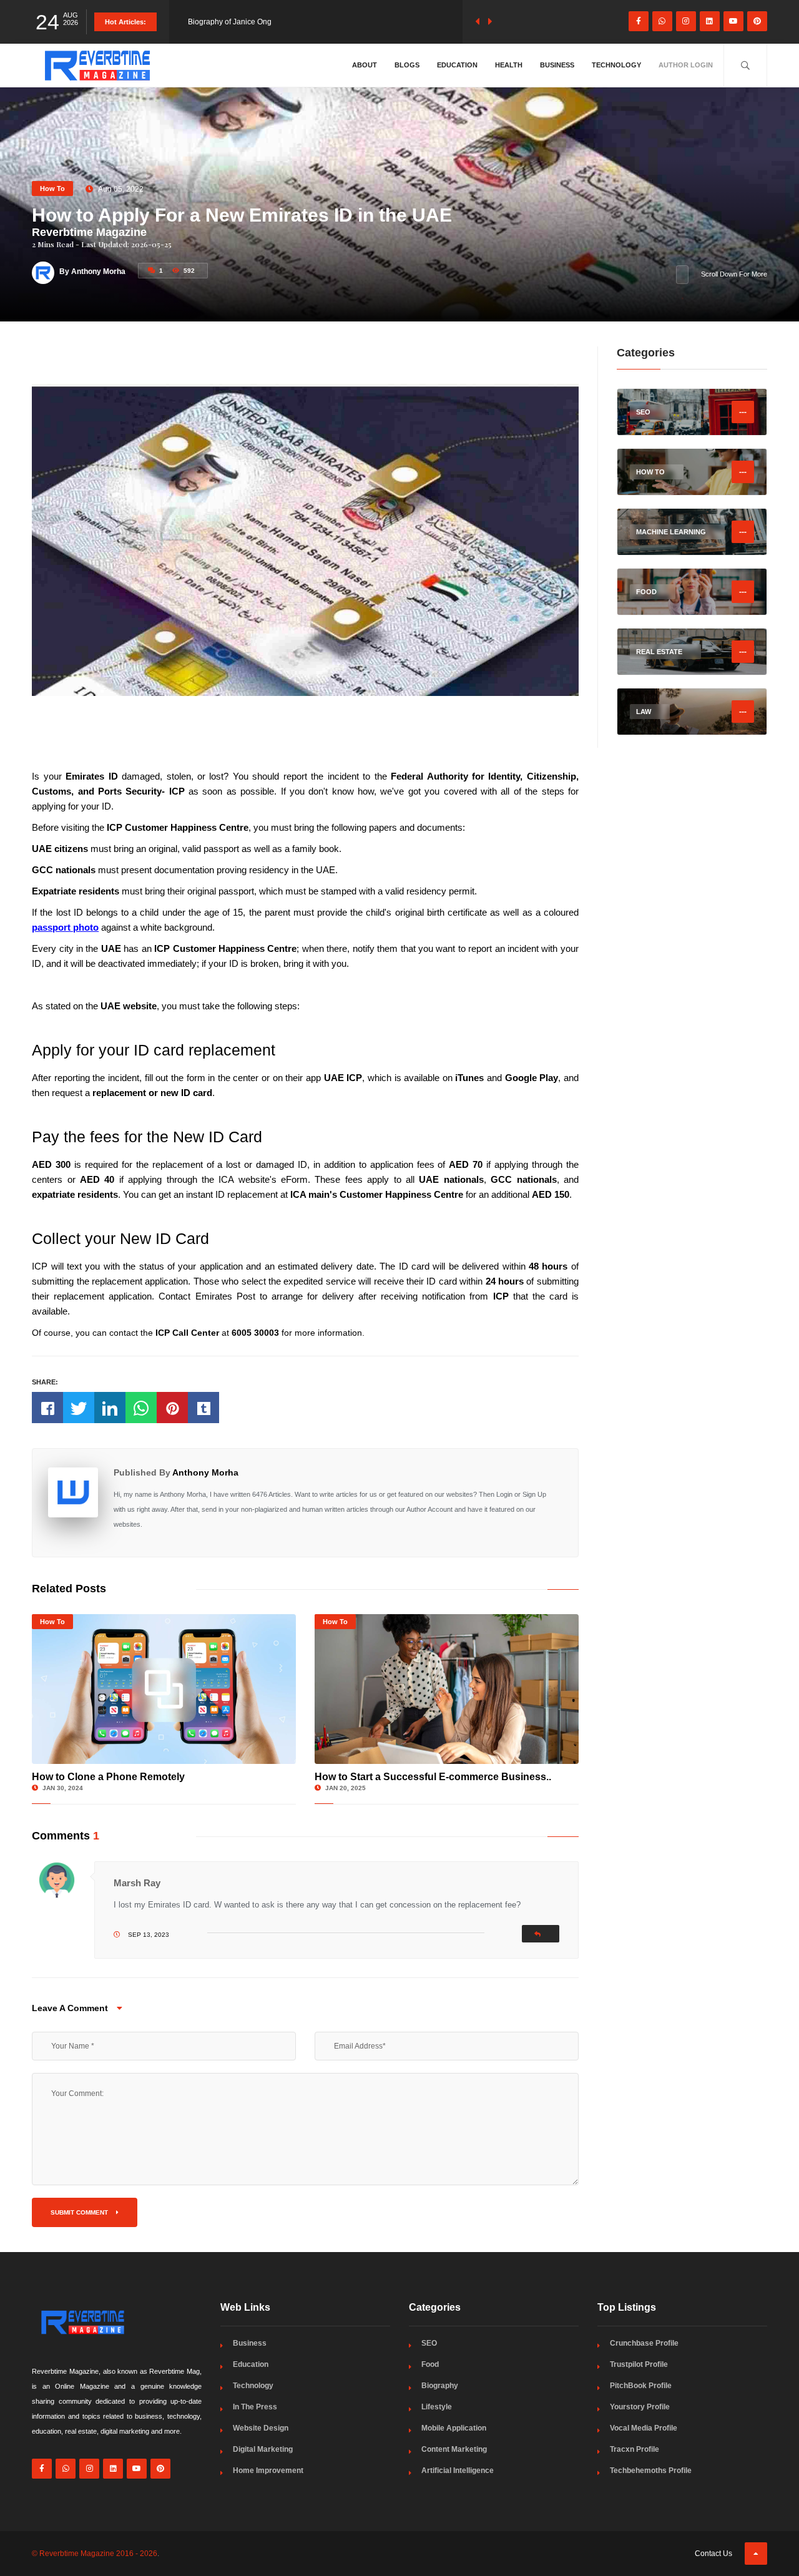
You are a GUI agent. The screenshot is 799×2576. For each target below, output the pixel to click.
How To (52, 189)
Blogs (407, 65)
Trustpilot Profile (639, 2364)
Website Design (261, 2428)
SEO (429, 2343)
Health (509, 65)
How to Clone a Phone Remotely (108, 1777)
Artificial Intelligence (458, 2471)
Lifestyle (437, 2407)
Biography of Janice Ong (230, 22)
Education (457, 65)
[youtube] (733, 21)
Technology (616, 65)
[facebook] (639, 21)
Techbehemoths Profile (651, 2471)
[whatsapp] (662, 21)
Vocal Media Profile (644, 2428)
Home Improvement (268, 2471)
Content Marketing (454, 2449)
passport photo (65, 927)
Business (557, 65)
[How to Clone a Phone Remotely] (164, 1689)
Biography (440, 2386)
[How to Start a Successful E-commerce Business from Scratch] (447, 1689)
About (365, 65)
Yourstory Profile (640, 2407)
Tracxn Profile (635, 2449)
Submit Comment (80, 2212)
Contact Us (713, 2554)
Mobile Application (454, 2428)
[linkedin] (710, 21)
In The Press (255, 2407)
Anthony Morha (205, 1472)
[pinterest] (757, 21)
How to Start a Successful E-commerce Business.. (433, 1777)
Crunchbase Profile (644, 2343)
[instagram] (686, 21)
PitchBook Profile (641, 2386)
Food (430, 2364)
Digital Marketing (263, 2449)
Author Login (686, 65)
